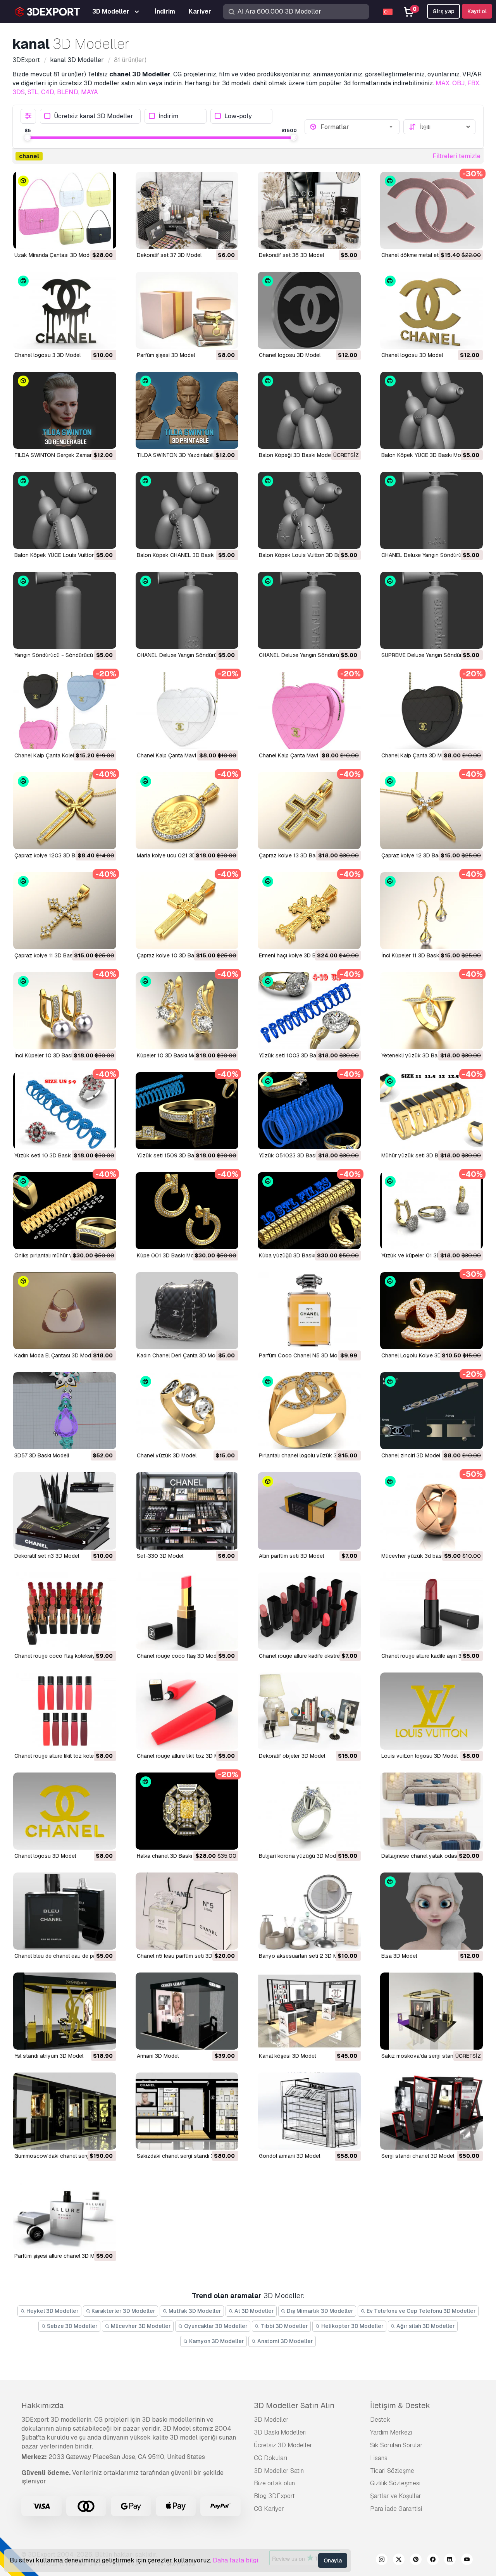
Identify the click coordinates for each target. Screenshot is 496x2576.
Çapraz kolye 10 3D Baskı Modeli (178, 955)
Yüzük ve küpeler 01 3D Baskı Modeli (427, 1255)
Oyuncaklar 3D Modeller (215, 2326)
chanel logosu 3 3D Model (47, 355)
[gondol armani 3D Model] (309, 2111)
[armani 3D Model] (187, 2011)
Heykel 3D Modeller (52, 2311)
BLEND (68, 92)
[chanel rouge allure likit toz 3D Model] (187, 1711)
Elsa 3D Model (399, 1956)
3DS (19, 92)
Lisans (379, 2458)
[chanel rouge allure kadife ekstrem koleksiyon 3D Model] (309, 1611)
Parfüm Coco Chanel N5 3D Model (302, 1355)
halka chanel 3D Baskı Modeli (173, 1856)
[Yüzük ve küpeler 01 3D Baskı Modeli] (432, 1211)
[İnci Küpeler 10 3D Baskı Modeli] (65, 1011)
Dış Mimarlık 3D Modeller (319, 2311)
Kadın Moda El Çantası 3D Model (55, 1355)
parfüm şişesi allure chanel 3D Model (60, 2256)
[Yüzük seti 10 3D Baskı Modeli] (65, 1111)
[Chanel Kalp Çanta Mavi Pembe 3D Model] (187, 710)
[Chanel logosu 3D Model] (309, 310)
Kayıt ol (477, 11)
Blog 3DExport (274, 2496)
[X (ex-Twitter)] (399, 2560)
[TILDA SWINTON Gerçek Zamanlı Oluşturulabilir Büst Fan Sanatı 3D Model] (65, 410)
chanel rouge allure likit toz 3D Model (183, 1756)
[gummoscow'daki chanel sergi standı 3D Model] (65, 2111)
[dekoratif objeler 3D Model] (309, 1711)
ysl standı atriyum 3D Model (49, 2056)
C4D (48, 92)
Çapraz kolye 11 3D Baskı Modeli (54, 955)
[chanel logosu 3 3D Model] (65, 310)
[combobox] (358, 127)
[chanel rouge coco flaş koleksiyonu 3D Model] (65, 1611)
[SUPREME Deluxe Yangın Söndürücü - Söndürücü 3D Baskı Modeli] (432, 610)
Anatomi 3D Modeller (285, 2341)
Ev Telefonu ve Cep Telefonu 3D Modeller (421, 2311)
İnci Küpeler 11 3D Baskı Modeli (420, 955)
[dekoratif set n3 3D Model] (65, 1511)
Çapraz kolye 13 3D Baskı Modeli (300, 855)
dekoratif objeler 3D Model (292, 1756)
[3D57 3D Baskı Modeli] (65, 1411)
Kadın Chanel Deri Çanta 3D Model (180, 1355)
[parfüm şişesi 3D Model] (187, 310)
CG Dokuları (270, 2458)
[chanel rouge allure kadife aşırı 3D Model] (432, 1611)
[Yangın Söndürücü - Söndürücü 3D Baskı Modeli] (65, 610)
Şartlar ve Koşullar (396, 2496)
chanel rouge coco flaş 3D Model (179, 1656)
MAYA (90, 92)
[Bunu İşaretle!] (105, 238)
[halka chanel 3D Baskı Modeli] (187, 1811)
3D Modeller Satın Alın (294, 2405)
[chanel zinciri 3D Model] (432, 1411)
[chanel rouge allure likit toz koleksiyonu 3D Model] (65, 1711)
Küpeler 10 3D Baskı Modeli (171, 1055)
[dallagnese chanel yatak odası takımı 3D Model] (432, 1811)
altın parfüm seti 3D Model (291, 1556)
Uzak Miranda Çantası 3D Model (54, 255)
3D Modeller (271, 2420)
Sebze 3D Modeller (72, 2326)
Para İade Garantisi (396, 2509)
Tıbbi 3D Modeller (284, 2326)
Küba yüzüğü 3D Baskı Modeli (296, 1255)
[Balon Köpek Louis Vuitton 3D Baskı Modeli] (309, 510)
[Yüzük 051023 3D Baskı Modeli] (309, 1111)
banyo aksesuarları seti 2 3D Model (304, 1956)
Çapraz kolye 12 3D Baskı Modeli (422, 855)
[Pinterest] (416, 2560)
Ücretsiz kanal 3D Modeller (94, 116)
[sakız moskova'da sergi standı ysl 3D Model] (432, 2011)
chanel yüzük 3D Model (167, 1455)
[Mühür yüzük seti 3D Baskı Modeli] (432, 1111)
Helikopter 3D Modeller (352, 2326)
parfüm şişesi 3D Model (166, 355)
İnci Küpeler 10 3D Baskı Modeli (54, 1055)
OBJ (458, 83)
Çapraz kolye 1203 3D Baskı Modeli (59, 855)
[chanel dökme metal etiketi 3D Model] (432, 210)
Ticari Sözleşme (392, 2471)
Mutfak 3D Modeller (194, 2311)
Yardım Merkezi (391, 2432)
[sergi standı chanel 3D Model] (432, 2111)
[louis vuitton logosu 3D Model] (432, 1711)
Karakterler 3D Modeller (123, 2311)
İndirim (168, 116)
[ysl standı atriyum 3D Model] (65, 2011)
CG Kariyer (269, 2509)
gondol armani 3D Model (289, 2156)
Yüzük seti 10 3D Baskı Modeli (52, 1155)
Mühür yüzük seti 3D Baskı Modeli (424, 1155)
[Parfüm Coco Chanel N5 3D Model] (309, 1311)
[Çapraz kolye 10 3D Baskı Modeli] (187, 911)
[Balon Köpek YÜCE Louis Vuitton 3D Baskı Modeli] (65, 510)
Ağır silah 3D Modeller (425, 2326)
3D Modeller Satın (279, 2471)
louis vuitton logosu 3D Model (419, 1756)
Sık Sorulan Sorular (396, 2445)
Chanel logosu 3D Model (290, 355)
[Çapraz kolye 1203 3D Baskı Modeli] (65, 811)
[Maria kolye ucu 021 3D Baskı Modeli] (187, 811)
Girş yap (443, 11)
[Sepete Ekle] (89, 238)
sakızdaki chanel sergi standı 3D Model (186, 2156)
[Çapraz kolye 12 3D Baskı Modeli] (432, 811)
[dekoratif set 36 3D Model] (309, 210)
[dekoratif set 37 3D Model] (187, 210)
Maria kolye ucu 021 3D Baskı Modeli (183, 855)
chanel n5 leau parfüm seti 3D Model (183, 1956)
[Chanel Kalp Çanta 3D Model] (432, 710)
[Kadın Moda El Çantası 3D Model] (65, 1311)
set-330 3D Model (160, 1556)
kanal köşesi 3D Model (287, 2056)
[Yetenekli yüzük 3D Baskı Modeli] (432, 1011)
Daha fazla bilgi (235, 2560)
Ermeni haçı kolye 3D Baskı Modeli (301, 955)
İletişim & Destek (400, 2405)
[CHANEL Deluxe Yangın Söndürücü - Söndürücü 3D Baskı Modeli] (432, 510)
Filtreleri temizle (456, 156)
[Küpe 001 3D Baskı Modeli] (187, 1211)
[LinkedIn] (450, 2560)
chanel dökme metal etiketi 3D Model (428, 255)
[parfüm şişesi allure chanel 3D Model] (65, 2211)
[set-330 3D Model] (187, 1511)
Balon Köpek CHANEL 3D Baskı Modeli (185, 555)
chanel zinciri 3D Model (411, 1455)
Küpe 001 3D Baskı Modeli (170, 1255)
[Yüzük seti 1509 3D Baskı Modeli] (187, 1111)
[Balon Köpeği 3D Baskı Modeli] (309, 410)
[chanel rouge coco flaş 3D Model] (187, 1611)
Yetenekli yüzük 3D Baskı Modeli (422, 1055)
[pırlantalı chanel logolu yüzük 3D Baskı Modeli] (309, 1411)
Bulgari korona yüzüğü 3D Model (300, 1856)
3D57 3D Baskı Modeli (42, 1455)
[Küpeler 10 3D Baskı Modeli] (187, 1011)
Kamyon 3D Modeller (216, 2341)
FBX (473, 83)
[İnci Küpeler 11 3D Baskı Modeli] (432, 911)
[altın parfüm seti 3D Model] (309, 1511)
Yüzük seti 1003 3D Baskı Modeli (300, 1055)
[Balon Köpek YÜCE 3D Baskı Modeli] (432, 410)
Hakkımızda (42, 2405)
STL (33, 92)
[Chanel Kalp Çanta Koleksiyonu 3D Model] (65, 710)
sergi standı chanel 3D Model (418, 2156)
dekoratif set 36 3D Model (291, 255)
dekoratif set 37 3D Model (169, 255)
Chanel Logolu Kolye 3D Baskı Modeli (428, 1355)
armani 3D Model (158, 2056)
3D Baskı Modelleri (280, 2432)
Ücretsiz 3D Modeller (283, 2445)
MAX (443, 83)
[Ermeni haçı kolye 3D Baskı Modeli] (309, 911)
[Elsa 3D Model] (432, 1911)
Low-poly (238, 116)
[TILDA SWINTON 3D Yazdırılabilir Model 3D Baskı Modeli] (187, 410)
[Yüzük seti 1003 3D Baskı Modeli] (309, 1011)
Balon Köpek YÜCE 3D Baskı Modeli (425, 455)
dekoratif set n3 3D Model (47, 1556)
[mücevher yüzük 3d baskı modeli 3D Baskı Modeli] (432, 1511)
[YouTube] (467, 2560)
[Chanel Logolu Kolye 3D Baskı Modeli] (432, 1311)
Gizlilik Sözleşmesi (395, 2483)
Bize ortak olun (274, 2483)
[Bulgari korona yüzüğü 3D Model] (309, 1811)
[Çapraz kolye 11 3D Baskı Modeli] (65, 911)
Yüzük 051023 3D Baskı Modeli (298, 1155)
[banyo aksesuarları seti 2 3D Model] (309, 1911)
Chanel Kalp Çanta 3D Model (417, 755)
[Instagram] (382, 2560)
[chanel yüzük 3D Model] (187, 1411)
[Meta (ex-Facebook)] (433, 2560)
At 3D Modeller (254, 2311)
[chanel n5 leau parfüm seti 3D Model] (187, 1911)
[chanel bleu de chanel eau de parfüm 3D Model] (65, 1911)
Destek (380, 2420)
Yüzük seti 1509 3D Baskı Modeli (178, 1155)
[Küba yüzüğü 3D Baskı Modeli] (309, 1211)
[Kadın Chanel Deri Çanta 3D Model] (187, 1311)
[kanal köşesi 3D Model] (309, 2011)
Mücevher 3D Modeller (140, 2326)
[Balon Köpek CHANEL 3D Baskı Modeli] (187, 510)
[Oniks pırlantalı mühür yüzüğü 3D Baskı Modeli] (65, 1211)
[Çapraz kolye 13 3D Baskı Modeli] (309, 811)
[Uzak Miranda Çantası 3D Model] (65, 210)
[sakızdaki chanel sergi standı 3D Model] (187, 2111)
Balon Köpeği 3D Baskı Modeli (296, 455)
